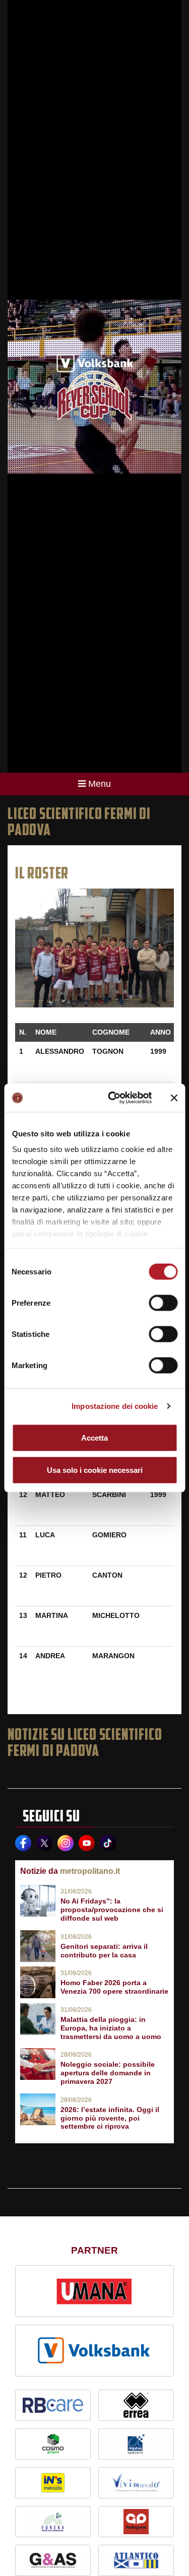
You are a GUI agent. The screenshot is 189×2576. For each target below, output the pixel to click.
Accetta (94, 1437)
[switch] (163, 1303)
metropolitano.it (90, 1871)
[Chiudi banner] (174, 1098)
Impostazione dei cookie (115, 1406)
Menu (100, 784)
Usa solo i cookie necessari (95, 1470)
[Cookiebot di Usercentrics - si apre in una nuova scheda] (113, 1098)
